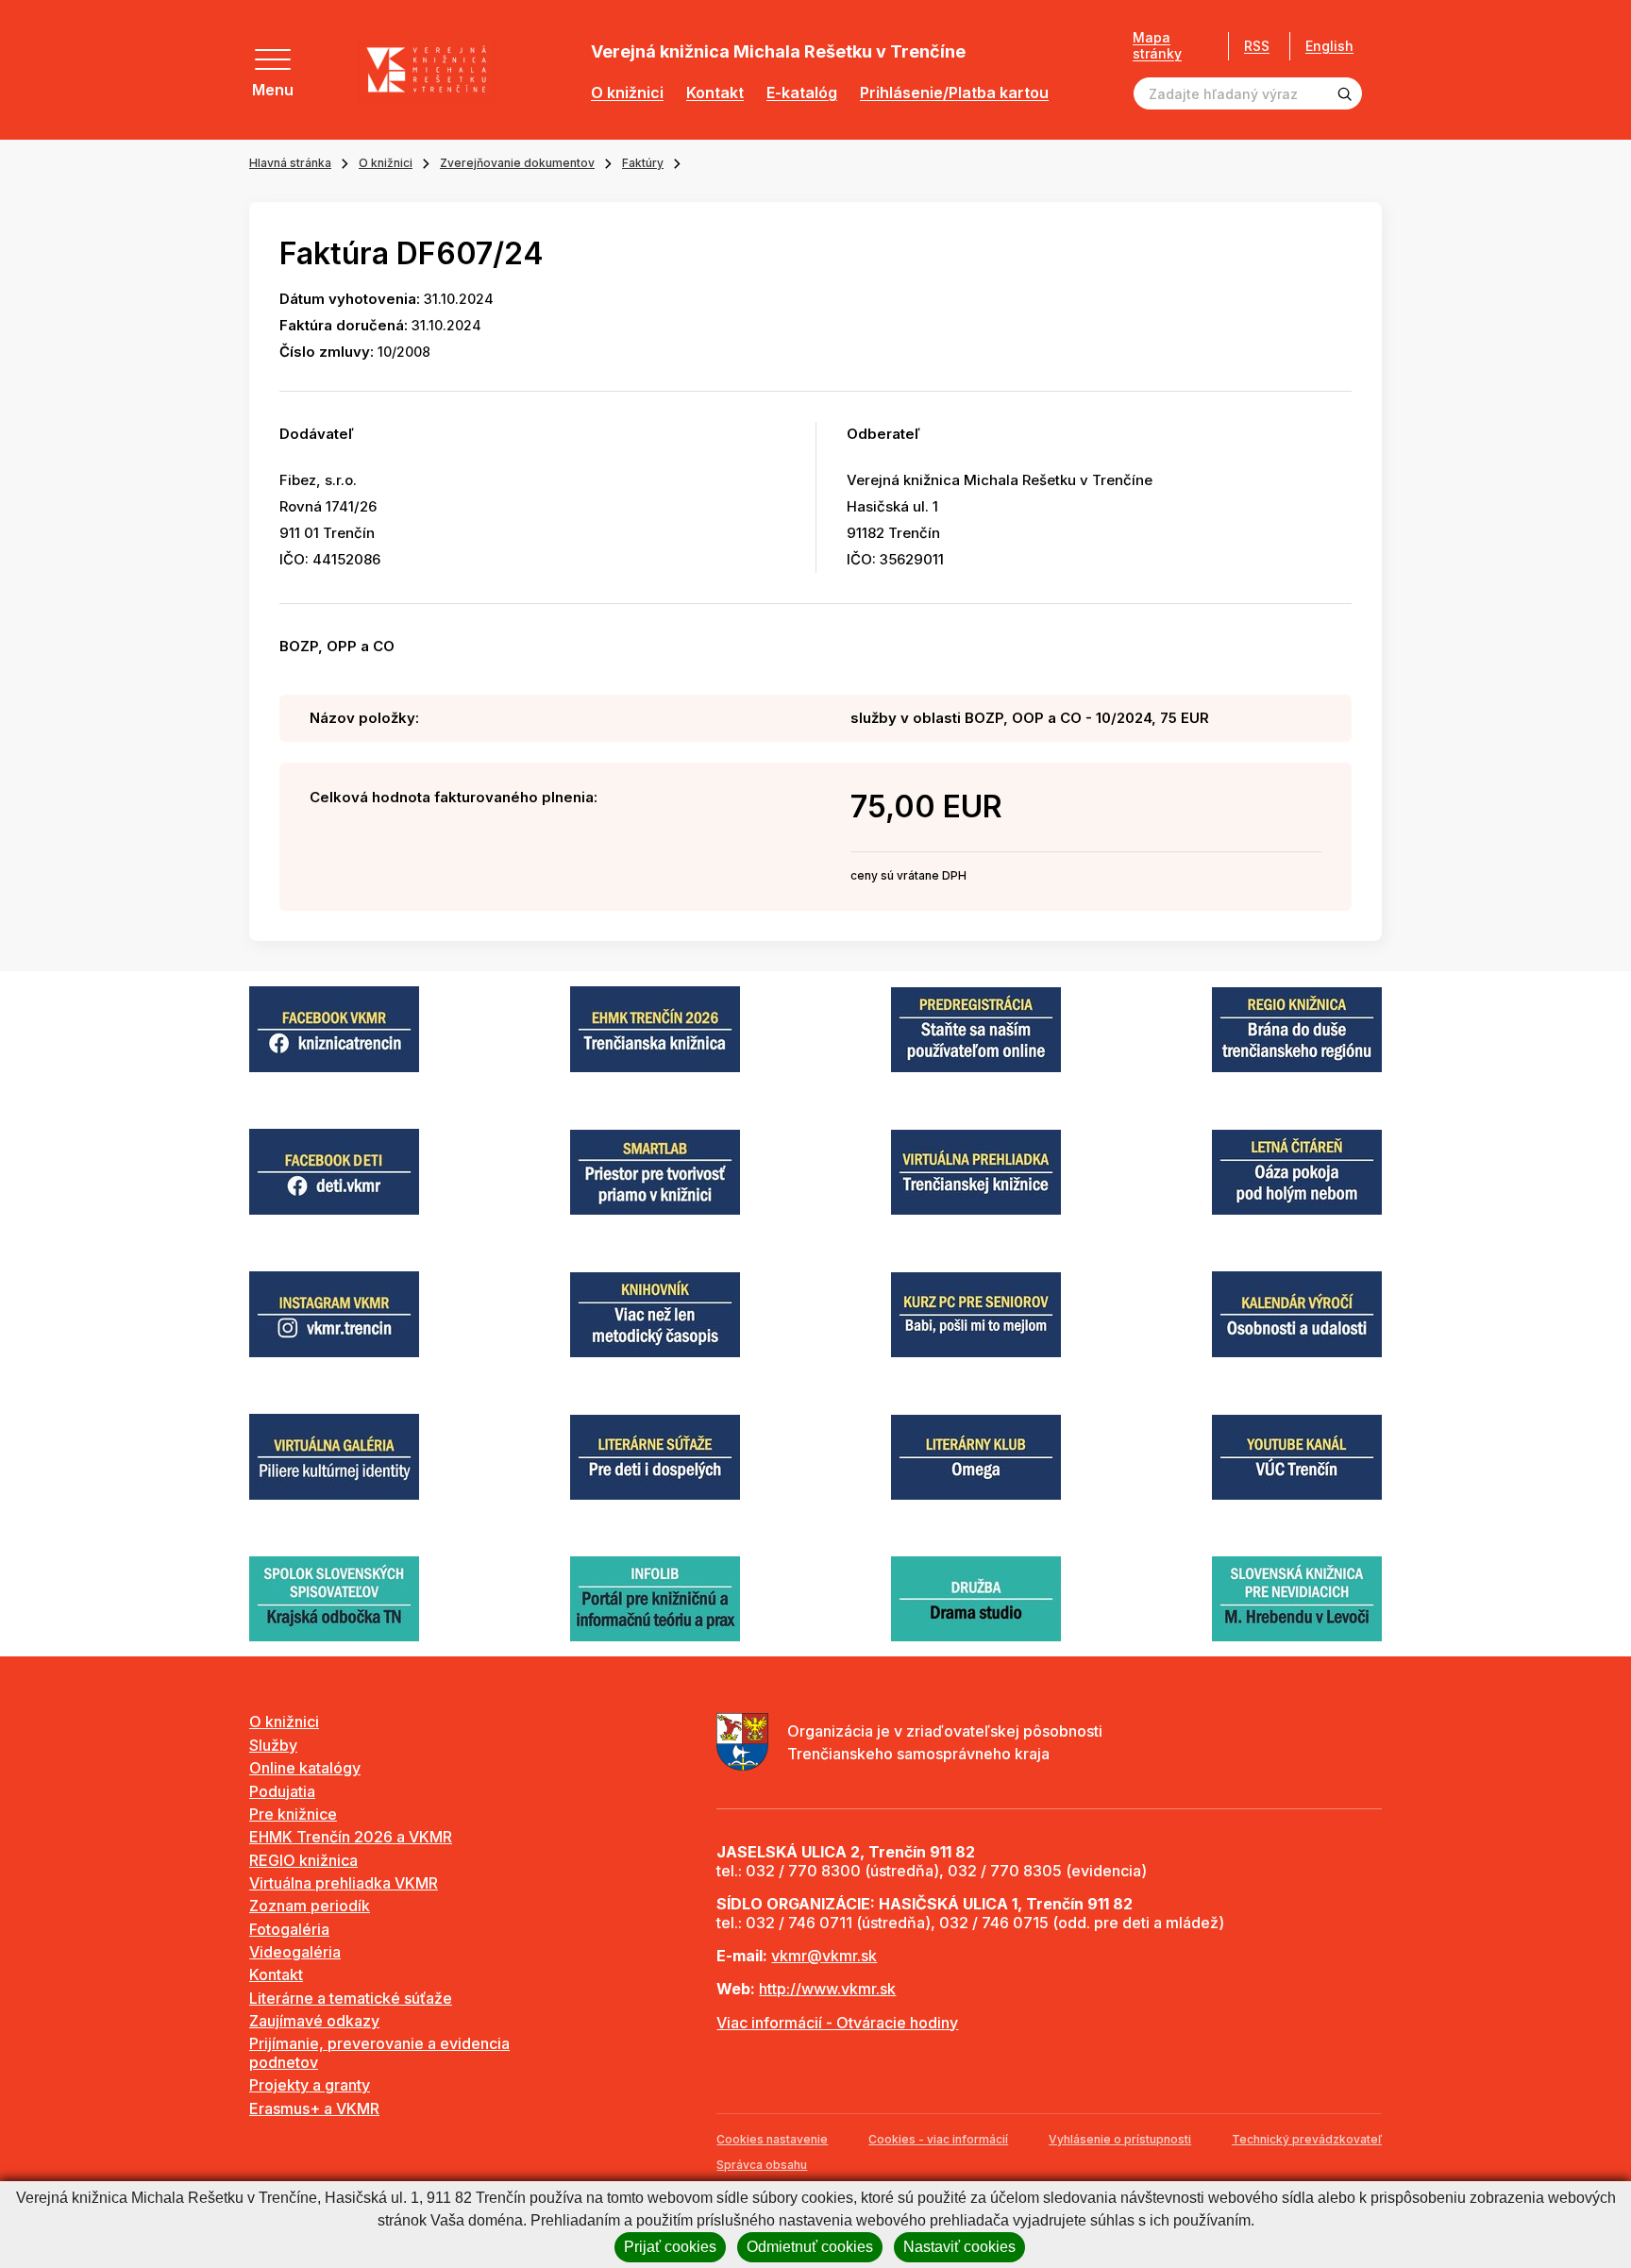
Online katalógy (305, 1768)
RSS (1257, 46)
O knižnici (627, 93)
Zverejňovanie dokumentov (517, 163)
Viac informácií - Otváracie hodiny (837, 2023)
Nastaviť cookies (959, 2247)
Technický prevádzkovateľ (1307, 2139)
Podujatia (282, 1791)
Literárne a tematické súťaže (351, 1998)
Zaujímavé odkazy (314, 2021)
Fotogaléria (289, 1929)
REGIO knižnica (303, 1860)
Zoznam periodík (310, 1906)
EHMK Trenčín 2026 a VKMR (351, 1837)
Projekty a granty (310, 2085)
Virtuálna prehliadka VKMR (344, 1883)
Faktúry (643, 163)
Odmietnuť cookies (810, 2247)
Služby (273, 1745)
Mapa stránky (1157, 46)
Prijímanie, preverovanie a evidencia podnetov (379, 2052)
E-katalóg (802, 93)
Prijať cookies (670, 2247)
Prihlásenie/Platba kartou (954, 93)
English (1329, 46)
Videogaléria (295, 1952)
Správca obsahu (762, 2165)
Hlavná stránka (290, 163)
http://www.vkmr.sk (827, 1989)
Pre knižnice (293, 1814)
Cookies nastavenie (772, 2139)
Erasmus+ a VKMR (314, 2108)
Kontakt (715, 93)
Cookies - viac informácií (938, 2139)
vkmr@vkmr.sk (824, 1956)
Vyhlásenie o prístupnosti (1120, 2139)
